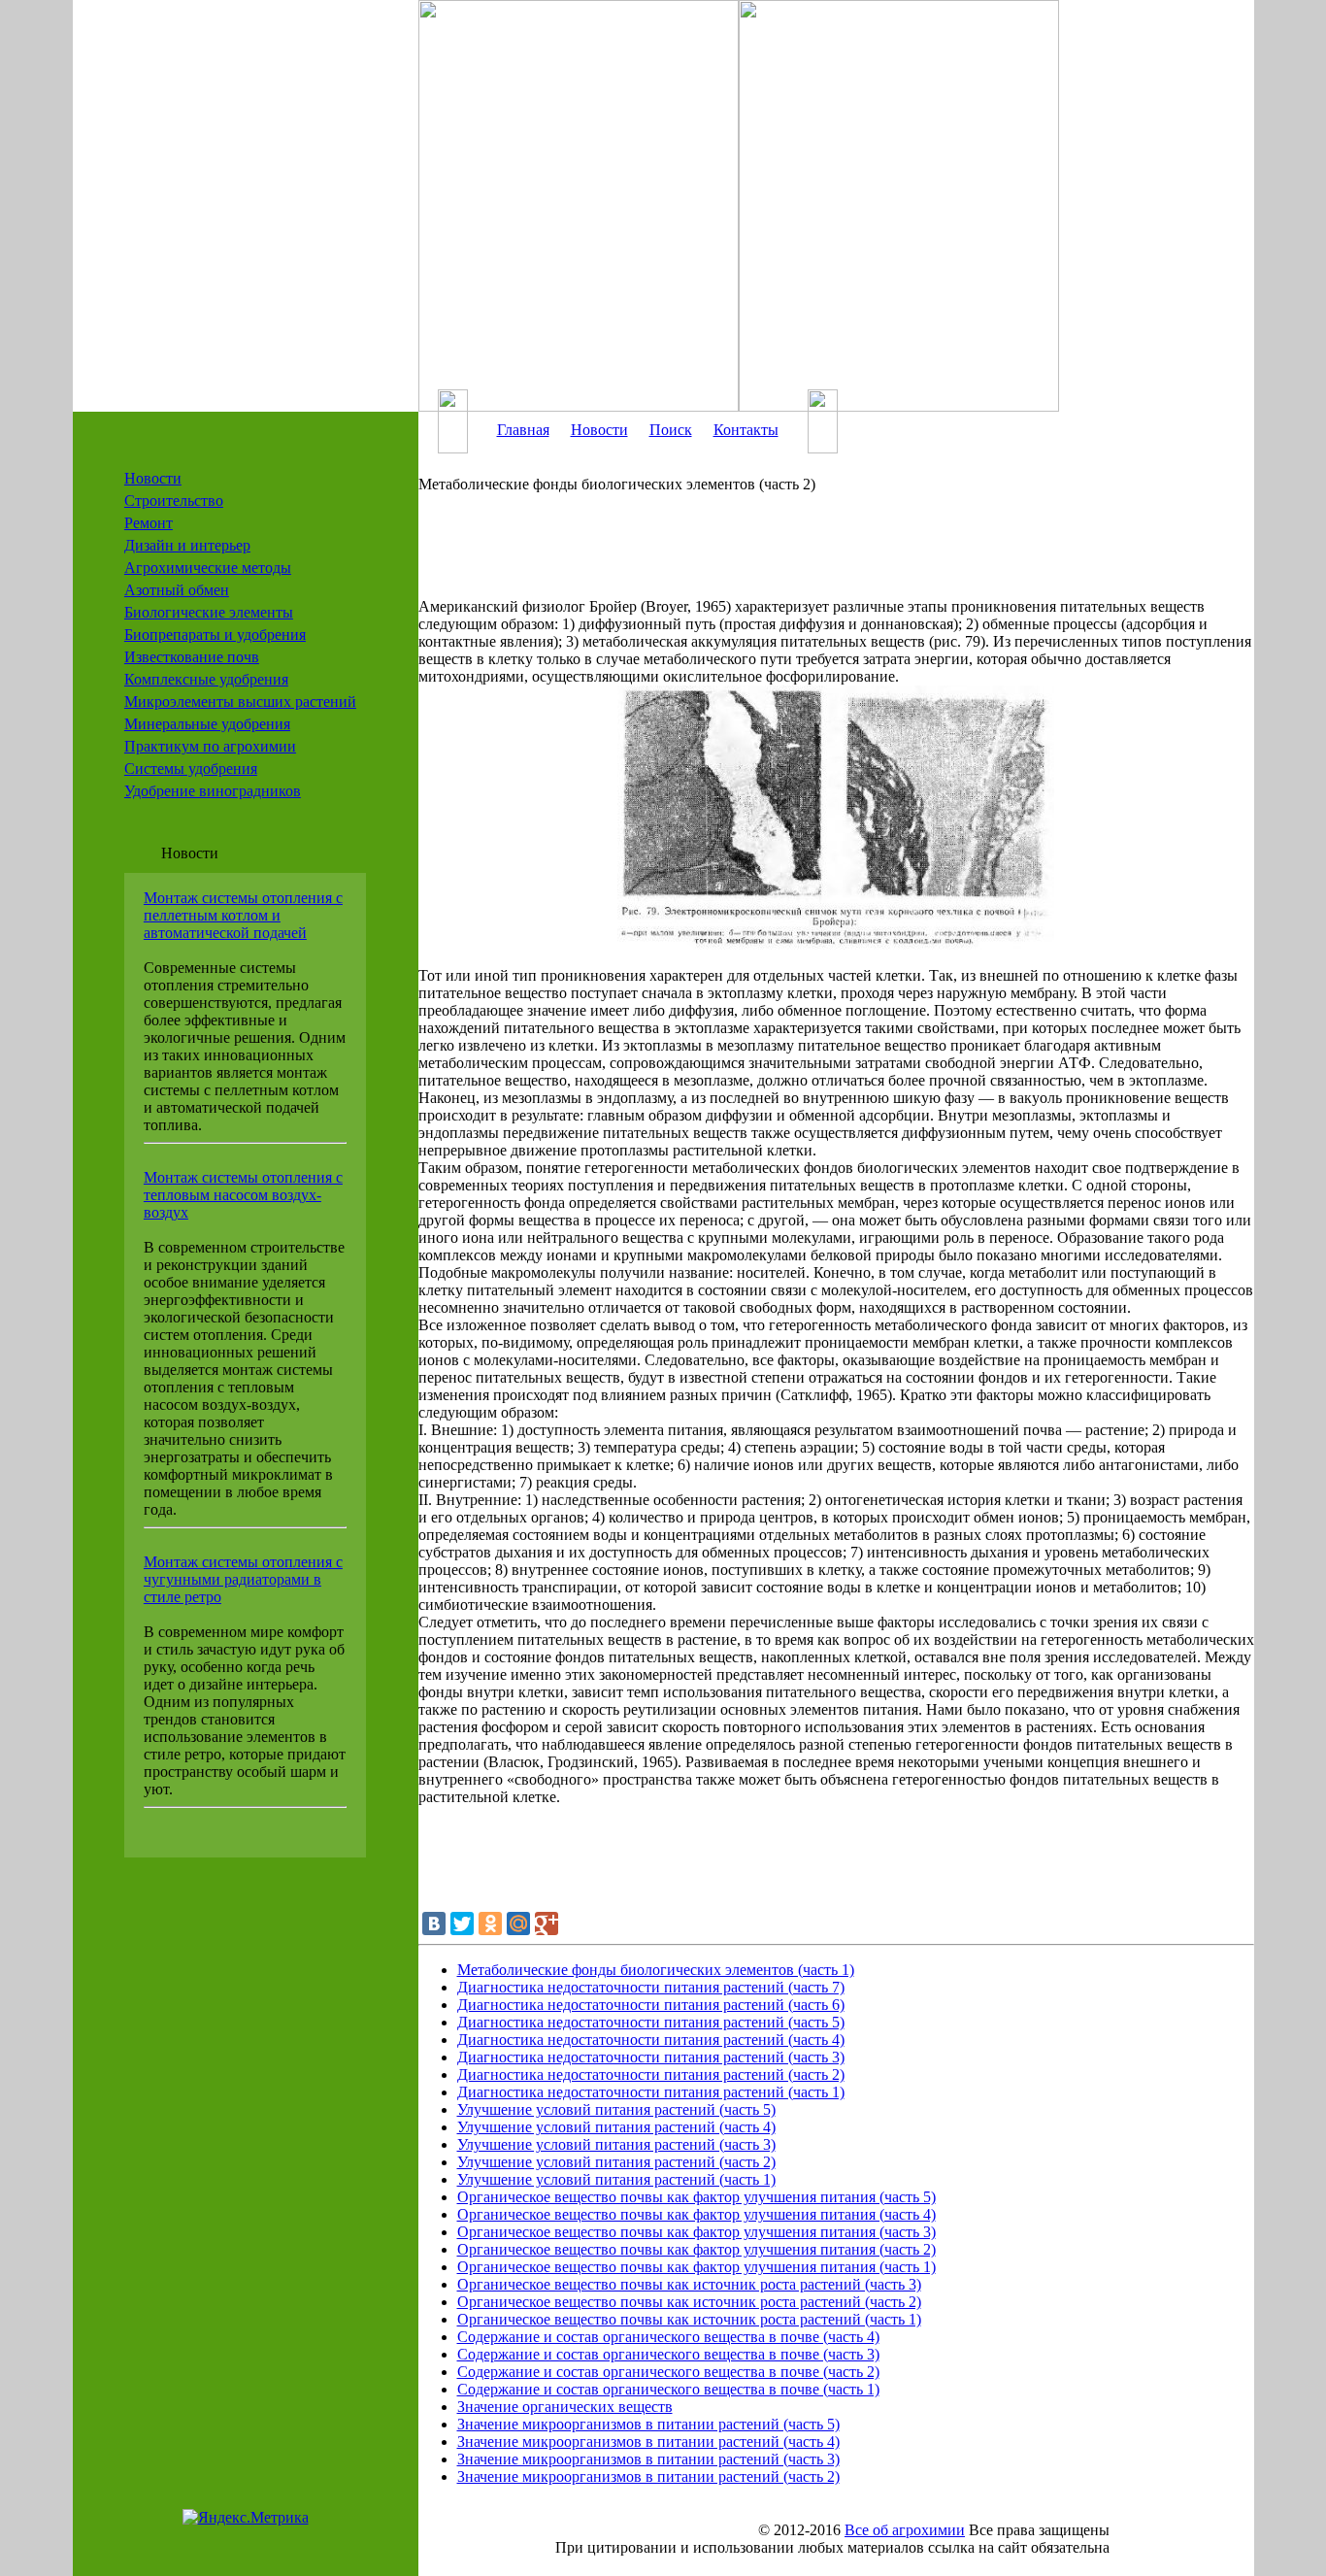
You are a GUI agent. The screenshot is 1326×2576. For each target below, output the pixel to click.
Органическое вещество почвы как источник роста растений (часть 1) (689, 2319)
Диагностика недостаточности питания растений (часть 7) (651, 1987)
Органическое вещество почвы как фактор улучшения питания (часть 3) (696, 2232)
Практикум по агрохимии (210, 746)
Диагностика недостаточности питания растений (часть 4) (651, 2040)
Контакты (746, 430)
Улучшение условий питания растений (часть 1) (616, 2179)
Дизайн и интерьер (187, 545)
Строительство (174, 501)
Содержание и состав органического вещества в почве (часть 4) (668, 2337)
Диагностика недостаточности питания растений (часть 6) (651, 2005)
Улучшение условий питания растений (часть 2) (616, 2162)
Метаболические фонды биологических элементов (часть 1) (656, 1970)
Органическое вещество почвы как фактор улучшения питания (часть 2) (696, 2249)
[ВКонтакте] (434, 1924)
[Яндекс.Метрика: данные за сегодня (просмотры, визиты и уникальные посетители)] (246, 2518)
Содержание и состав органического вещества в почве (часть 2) (668, 2372)
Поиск (671, 430)
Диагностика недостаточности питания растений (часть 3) (651, 2057)
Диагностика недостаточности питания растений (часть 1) (651, 2092)
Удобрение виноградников (213, 791)
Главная (523, 430)
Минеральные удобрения (207, 724)
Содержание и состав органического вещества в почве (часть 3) (668, 2354)
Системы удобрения (191, 769)
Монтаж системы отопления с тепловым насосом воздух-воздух (243, 1195)
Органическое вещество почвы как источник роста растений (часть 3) (689, 2284)
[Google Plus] (547, 1924)
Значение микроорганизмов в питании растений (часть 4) (648, 2442)
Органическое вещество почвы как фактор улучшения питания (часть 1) (696, 2267)
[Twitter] (462, 1924)
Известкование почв (192, 657)
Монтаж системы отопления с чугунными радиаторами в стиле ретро (243, 1579)
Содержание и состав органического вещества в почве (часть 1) (668, 2389)
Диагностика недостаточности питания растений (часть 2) (651, 2074)
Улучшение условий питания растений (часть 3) (616, 2144)
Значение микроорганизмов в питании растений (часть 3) (648, 2459)
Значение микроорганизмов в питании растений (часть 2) (648, 2476)
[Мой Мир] (518, 1924)
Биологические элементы (209, 612)
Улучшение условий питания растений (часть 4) (616, 2127)
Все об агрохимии (905, 2530)
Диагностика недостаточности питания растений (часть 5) (651, 2022)
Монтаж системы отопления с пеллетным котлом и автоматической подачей (243, 915)
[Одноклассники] (490, 1924)
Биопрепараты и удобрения (215, 635)
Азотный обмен (177, 590)
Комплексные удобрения (206, 679)
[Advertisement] (807, 554)
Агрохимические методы (208, 568)
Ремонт (149, 523)
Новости (153, 478)
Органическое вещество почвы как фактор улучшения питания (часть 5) (696, 2197)
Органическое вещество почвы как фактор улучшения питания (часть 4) (696, 2214)
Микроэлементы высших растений (240, 702)
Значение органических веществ (565, 2407)
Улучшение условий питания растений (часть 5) (616, 2109)
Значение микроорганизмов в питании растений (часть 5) (648, 2424)
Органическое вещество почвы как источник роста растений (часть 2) (689, 2302)
